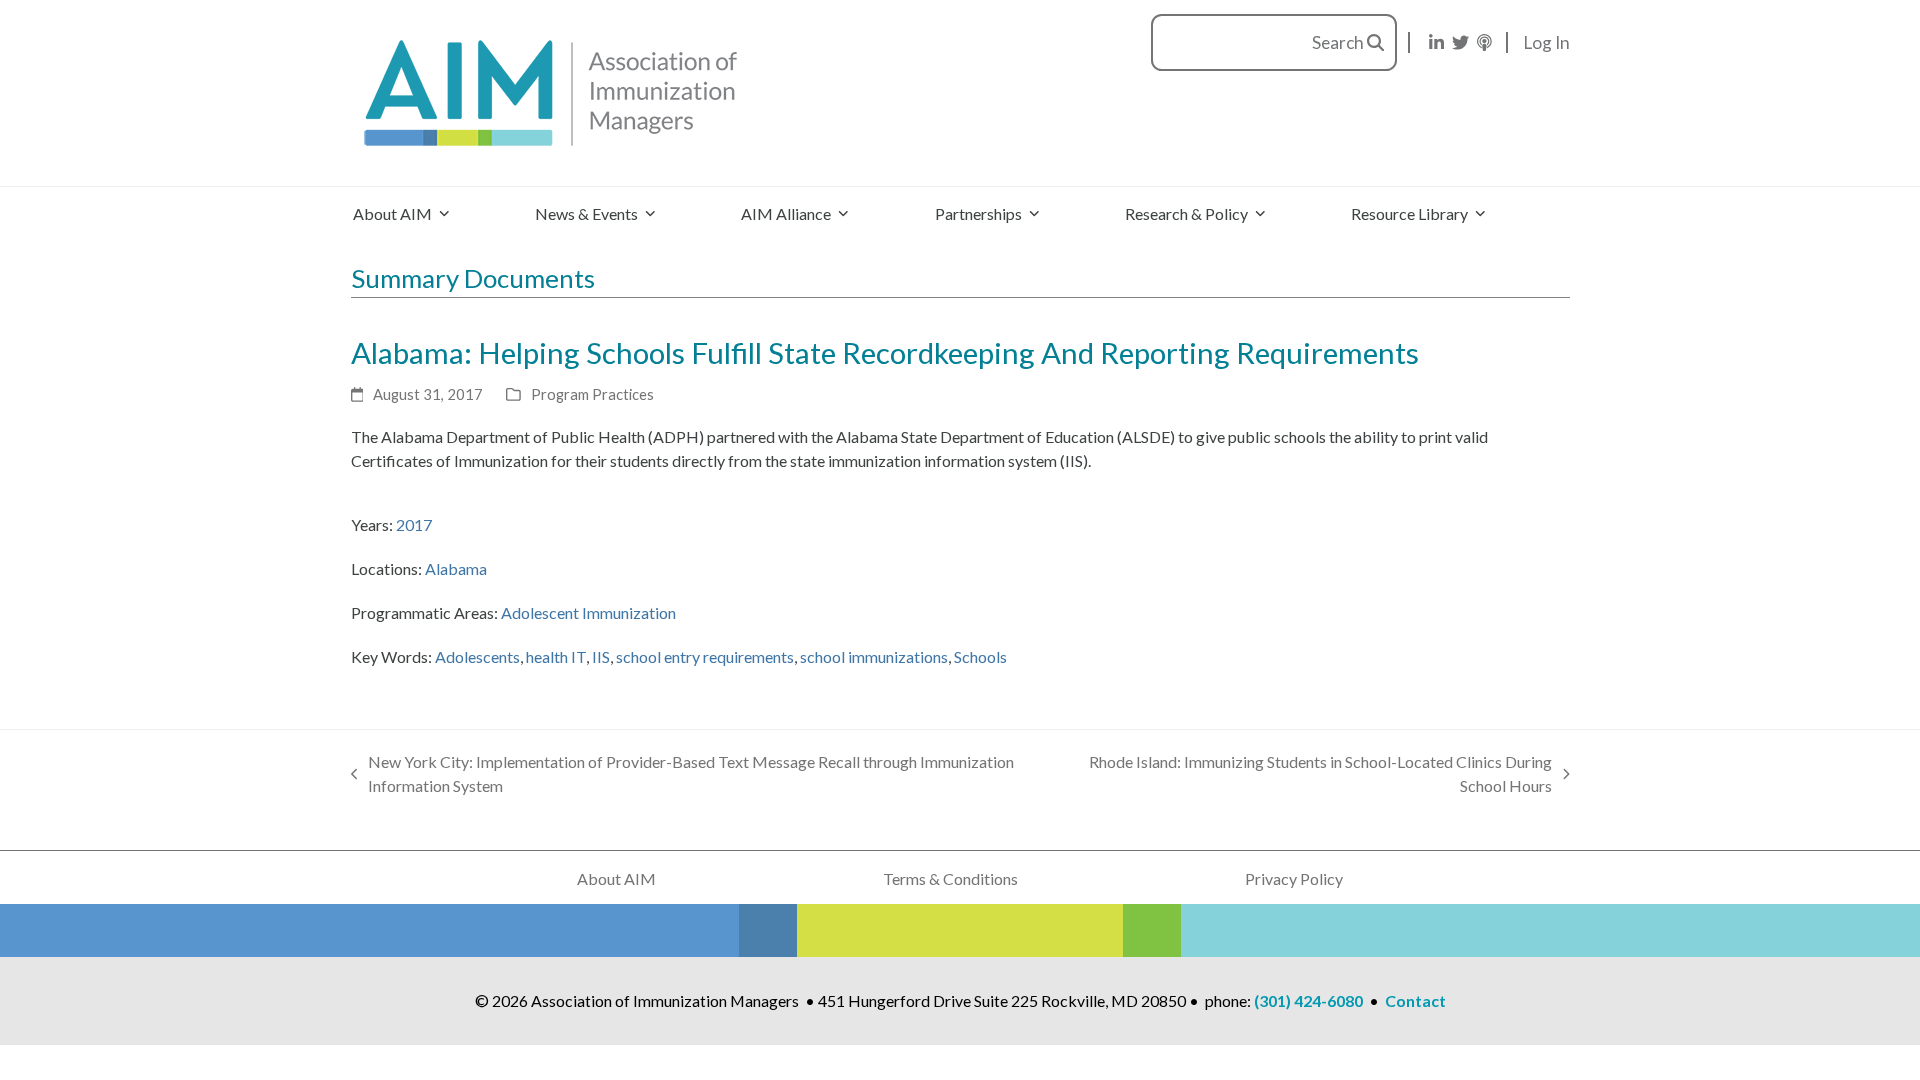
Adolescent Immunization (588, 612)
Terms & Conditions (950, 878)
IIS (601, 656)
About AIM (616, 878)
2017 (414, 524)
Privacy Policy (1294, 878)
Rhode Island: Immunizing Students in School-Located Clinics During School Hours (1310, 775)
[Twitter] (1460, 42)
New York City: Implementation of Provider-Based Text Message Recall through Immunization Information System (683, 775)
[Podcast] (1484, 42)
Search (1339, 42)
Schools (980, 656)
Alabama (456, 568)
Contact (1415, 1000)
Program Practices (592, 394)
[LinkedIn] (1436, 42)
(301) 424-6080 (1308, 1000)
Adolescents (477, 656)
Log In (1547, 42)
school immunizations (874, 656)
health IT (556, 656)
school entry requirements (705, 656)
